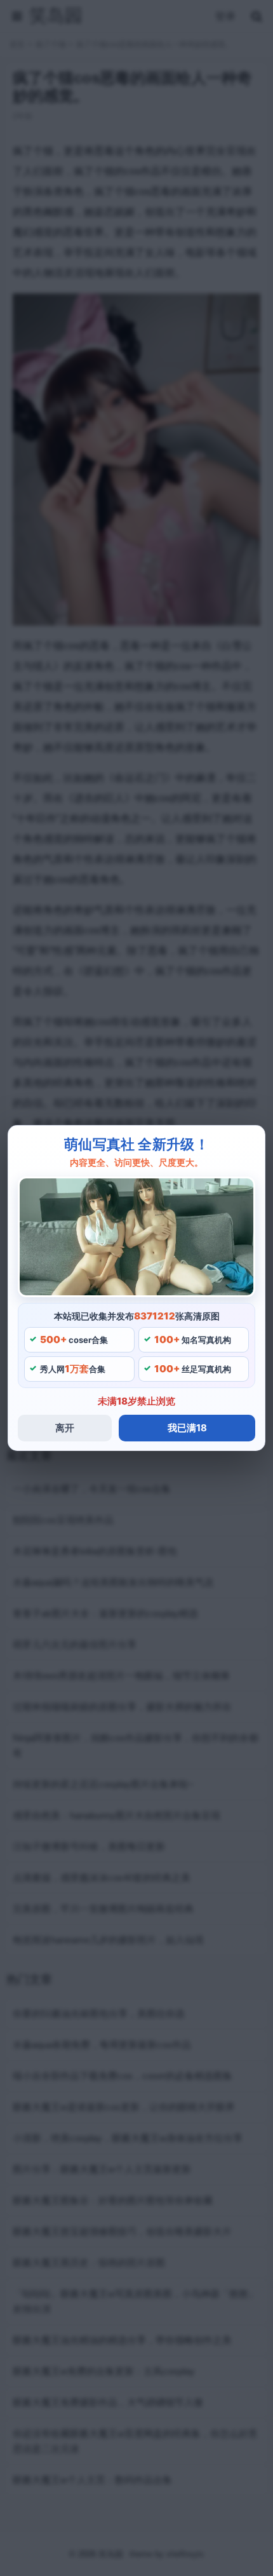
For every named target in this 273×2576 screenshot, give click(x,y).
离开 (65, 1428)
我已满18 (187, 1428)
